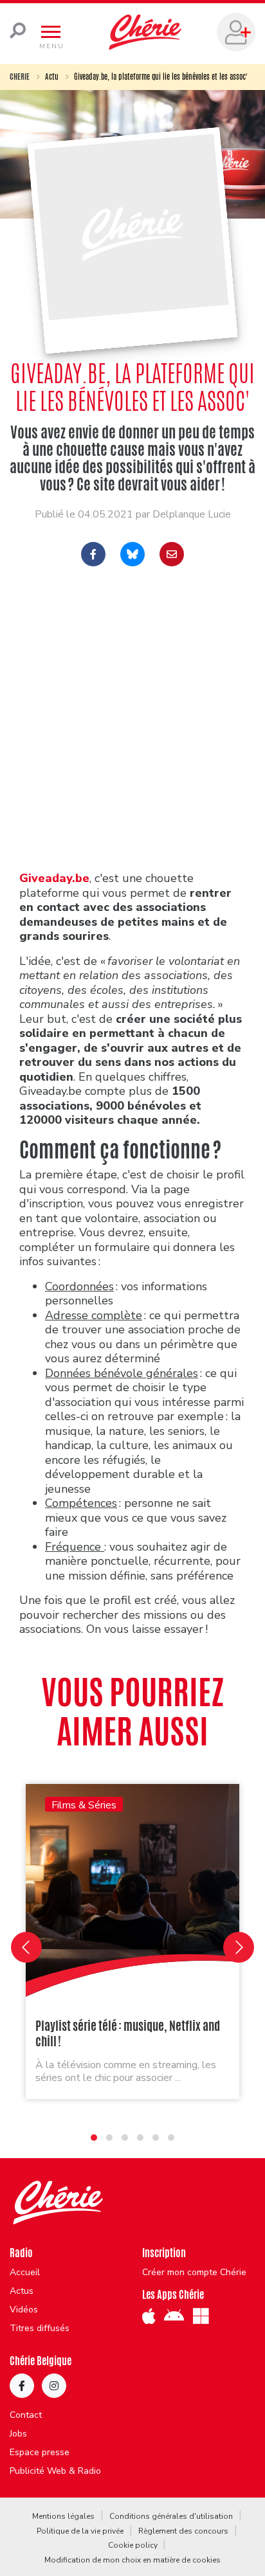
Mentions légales (63, 2516)
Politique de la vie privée (80, 2531)
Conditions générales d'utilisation (171, 2516)
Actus (22, 2291)
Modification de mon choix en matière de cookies (132, 2560)
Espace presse (40, 2453)
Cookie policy (133, 2545)
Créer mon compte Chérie (194, 2273)
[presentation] (26, 1947)
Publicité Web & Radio (55, 2471)
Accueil (25, 2273)
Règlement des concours (183, 2531)
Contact (26, 2415)
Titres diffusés (40, 2328)
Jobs (18, 2434)
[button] (94, 2138)
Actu (52, 77)
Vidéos (24, 2310)
